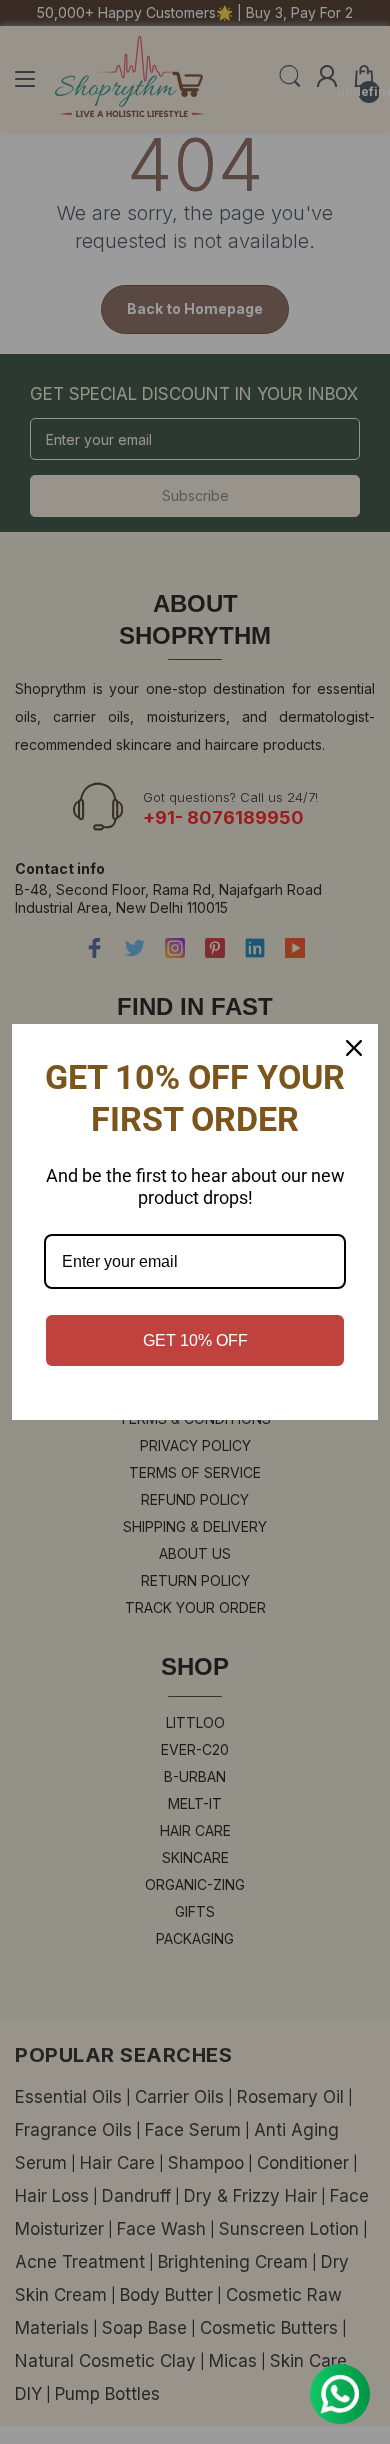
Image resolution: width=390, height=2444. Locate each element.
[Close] (354, 1048)
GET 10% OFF (195, 1340)
